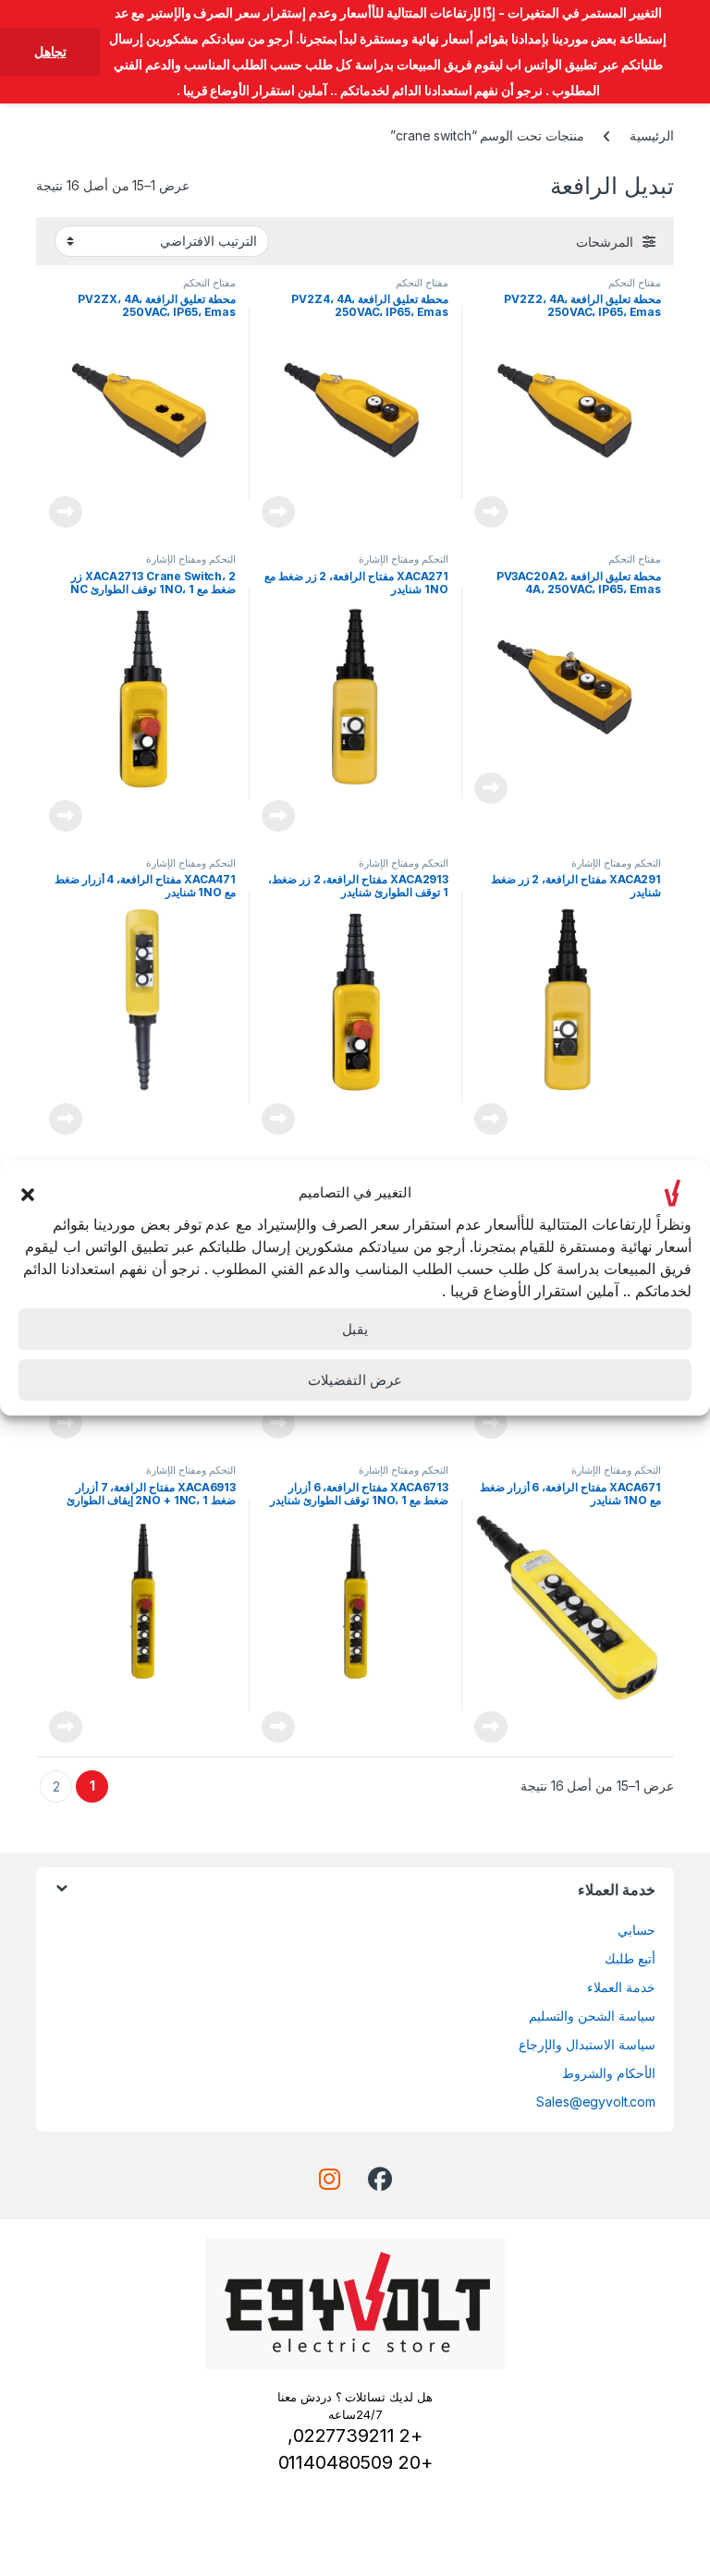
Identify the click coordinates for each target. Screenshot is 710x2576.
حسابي (637, 1930)
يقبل (355, 1329)
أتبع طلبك (630, 1958)
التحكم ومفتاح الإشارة (404, 559)
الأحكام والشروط (609, 2073)
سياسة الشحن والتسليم (592, 2016)
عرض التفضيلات (355, 1380)
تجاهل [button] (50, 51)
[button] (28, 1193)
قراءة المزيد (491, 512)
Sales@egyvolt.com (596, 2102)
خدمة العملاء (621, 1987)
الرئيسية (652, 135)
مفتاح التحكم (635, 283)
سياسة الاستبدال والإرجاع (587, 2044)
